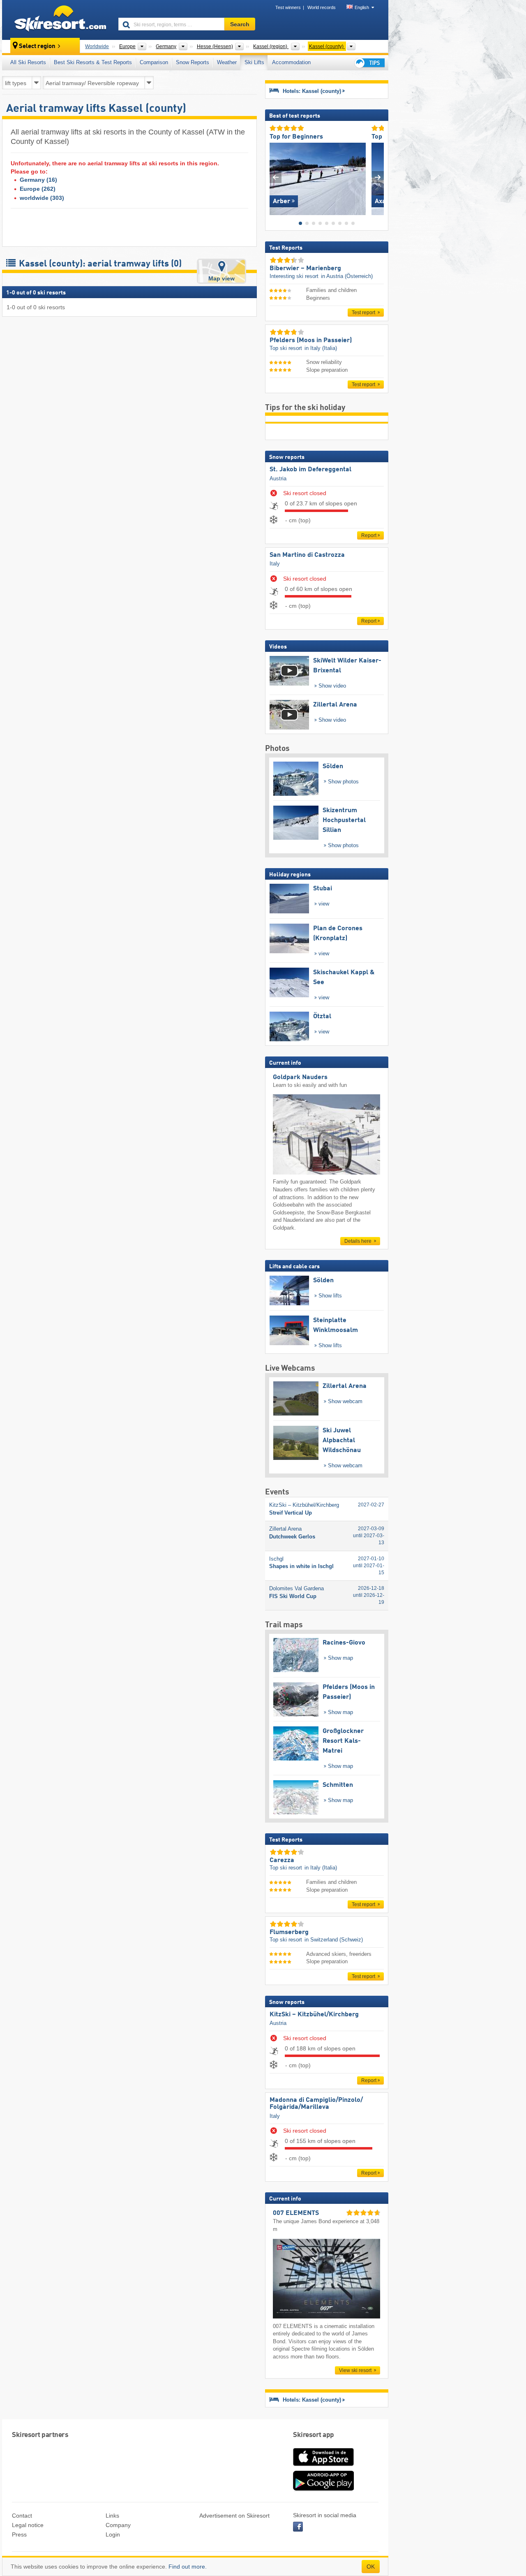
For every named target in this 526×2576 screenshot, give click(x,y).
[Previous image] (276, 177)
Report (369, 535)
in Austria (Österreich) (347, 276)
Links (112, 2516)
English (362, 7)
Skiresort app (314, 2435)
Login (113, 2534)
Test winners (288, 7)
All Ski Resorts (28, 62)
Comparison (154, 62)
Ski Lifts (254, 62)
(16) (38, 180)
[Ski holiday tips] (369, 63)
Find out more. (188, 2567)
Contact (22, 2516)
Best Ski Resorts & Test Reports (93, 62)
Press (19, 2534)
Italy (275, 564)
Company (118, 2525)
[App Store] (323, 2467)
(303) (42, 198)
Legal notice (28, 2525)
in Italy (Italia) (321, 348)
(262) (38, 189)
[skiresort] (57, 20)
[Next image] (378, 177)
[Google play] (323, 2489)
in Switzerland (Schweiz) (334, 1940)
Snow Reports (193, 62)
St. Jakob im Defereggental (310, 470)
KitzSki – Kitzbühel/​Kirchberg (314, 2015)
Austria (278, 478)
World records (322, 7)
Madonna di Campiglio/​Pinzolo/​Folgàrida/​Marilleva (316, 2104)
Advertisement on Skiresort (234, 2516)
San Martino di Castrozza (307, 555)
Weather (227, 62)
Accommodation (291, 62)
